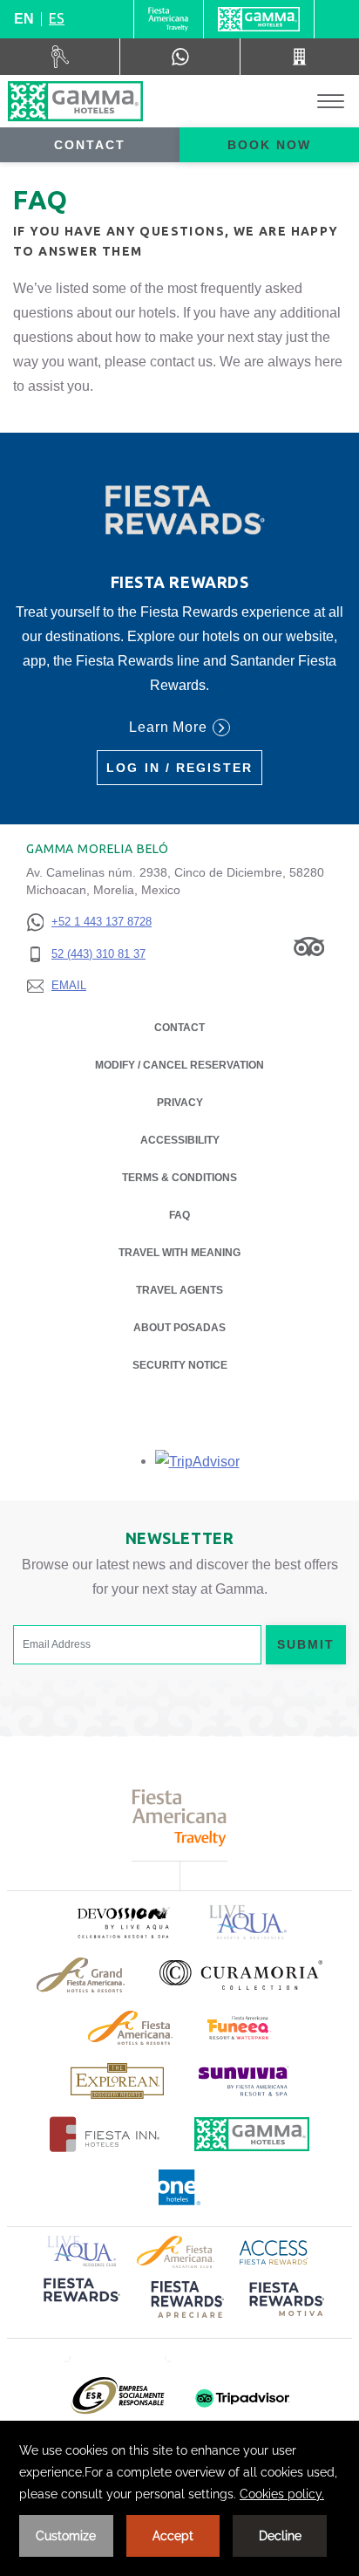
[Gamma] (259, 19)
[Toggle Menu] (331, 102)
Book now (270, 145)
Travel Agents (179, 1290)
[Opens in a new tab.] (197, 1461)
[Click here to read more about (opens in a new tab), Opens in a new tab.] (123, 1922)
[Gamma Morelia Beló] (75, 101)
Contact (90, 145)
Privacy (180, 1103)
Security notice (180, 1365)
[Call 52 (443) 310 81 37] (300, 57)
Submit (306, 1644)
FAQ (179, 1215)
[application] (179, 2498)
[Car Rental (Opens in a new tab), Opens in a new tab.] (60, 57)
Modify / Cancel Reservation (179, 1065)
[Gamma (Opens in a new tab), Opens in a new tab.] (169, 19)
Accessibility (180, 1140)
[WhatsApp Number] (179, 57)
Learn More (169, 727)
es (57, 18)
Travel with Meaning (179, 1253)
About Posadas (179, 1328)
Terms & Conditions (179, 1178)
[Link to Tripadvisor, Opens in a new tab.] (309, 946)
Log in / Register (179, 768)
